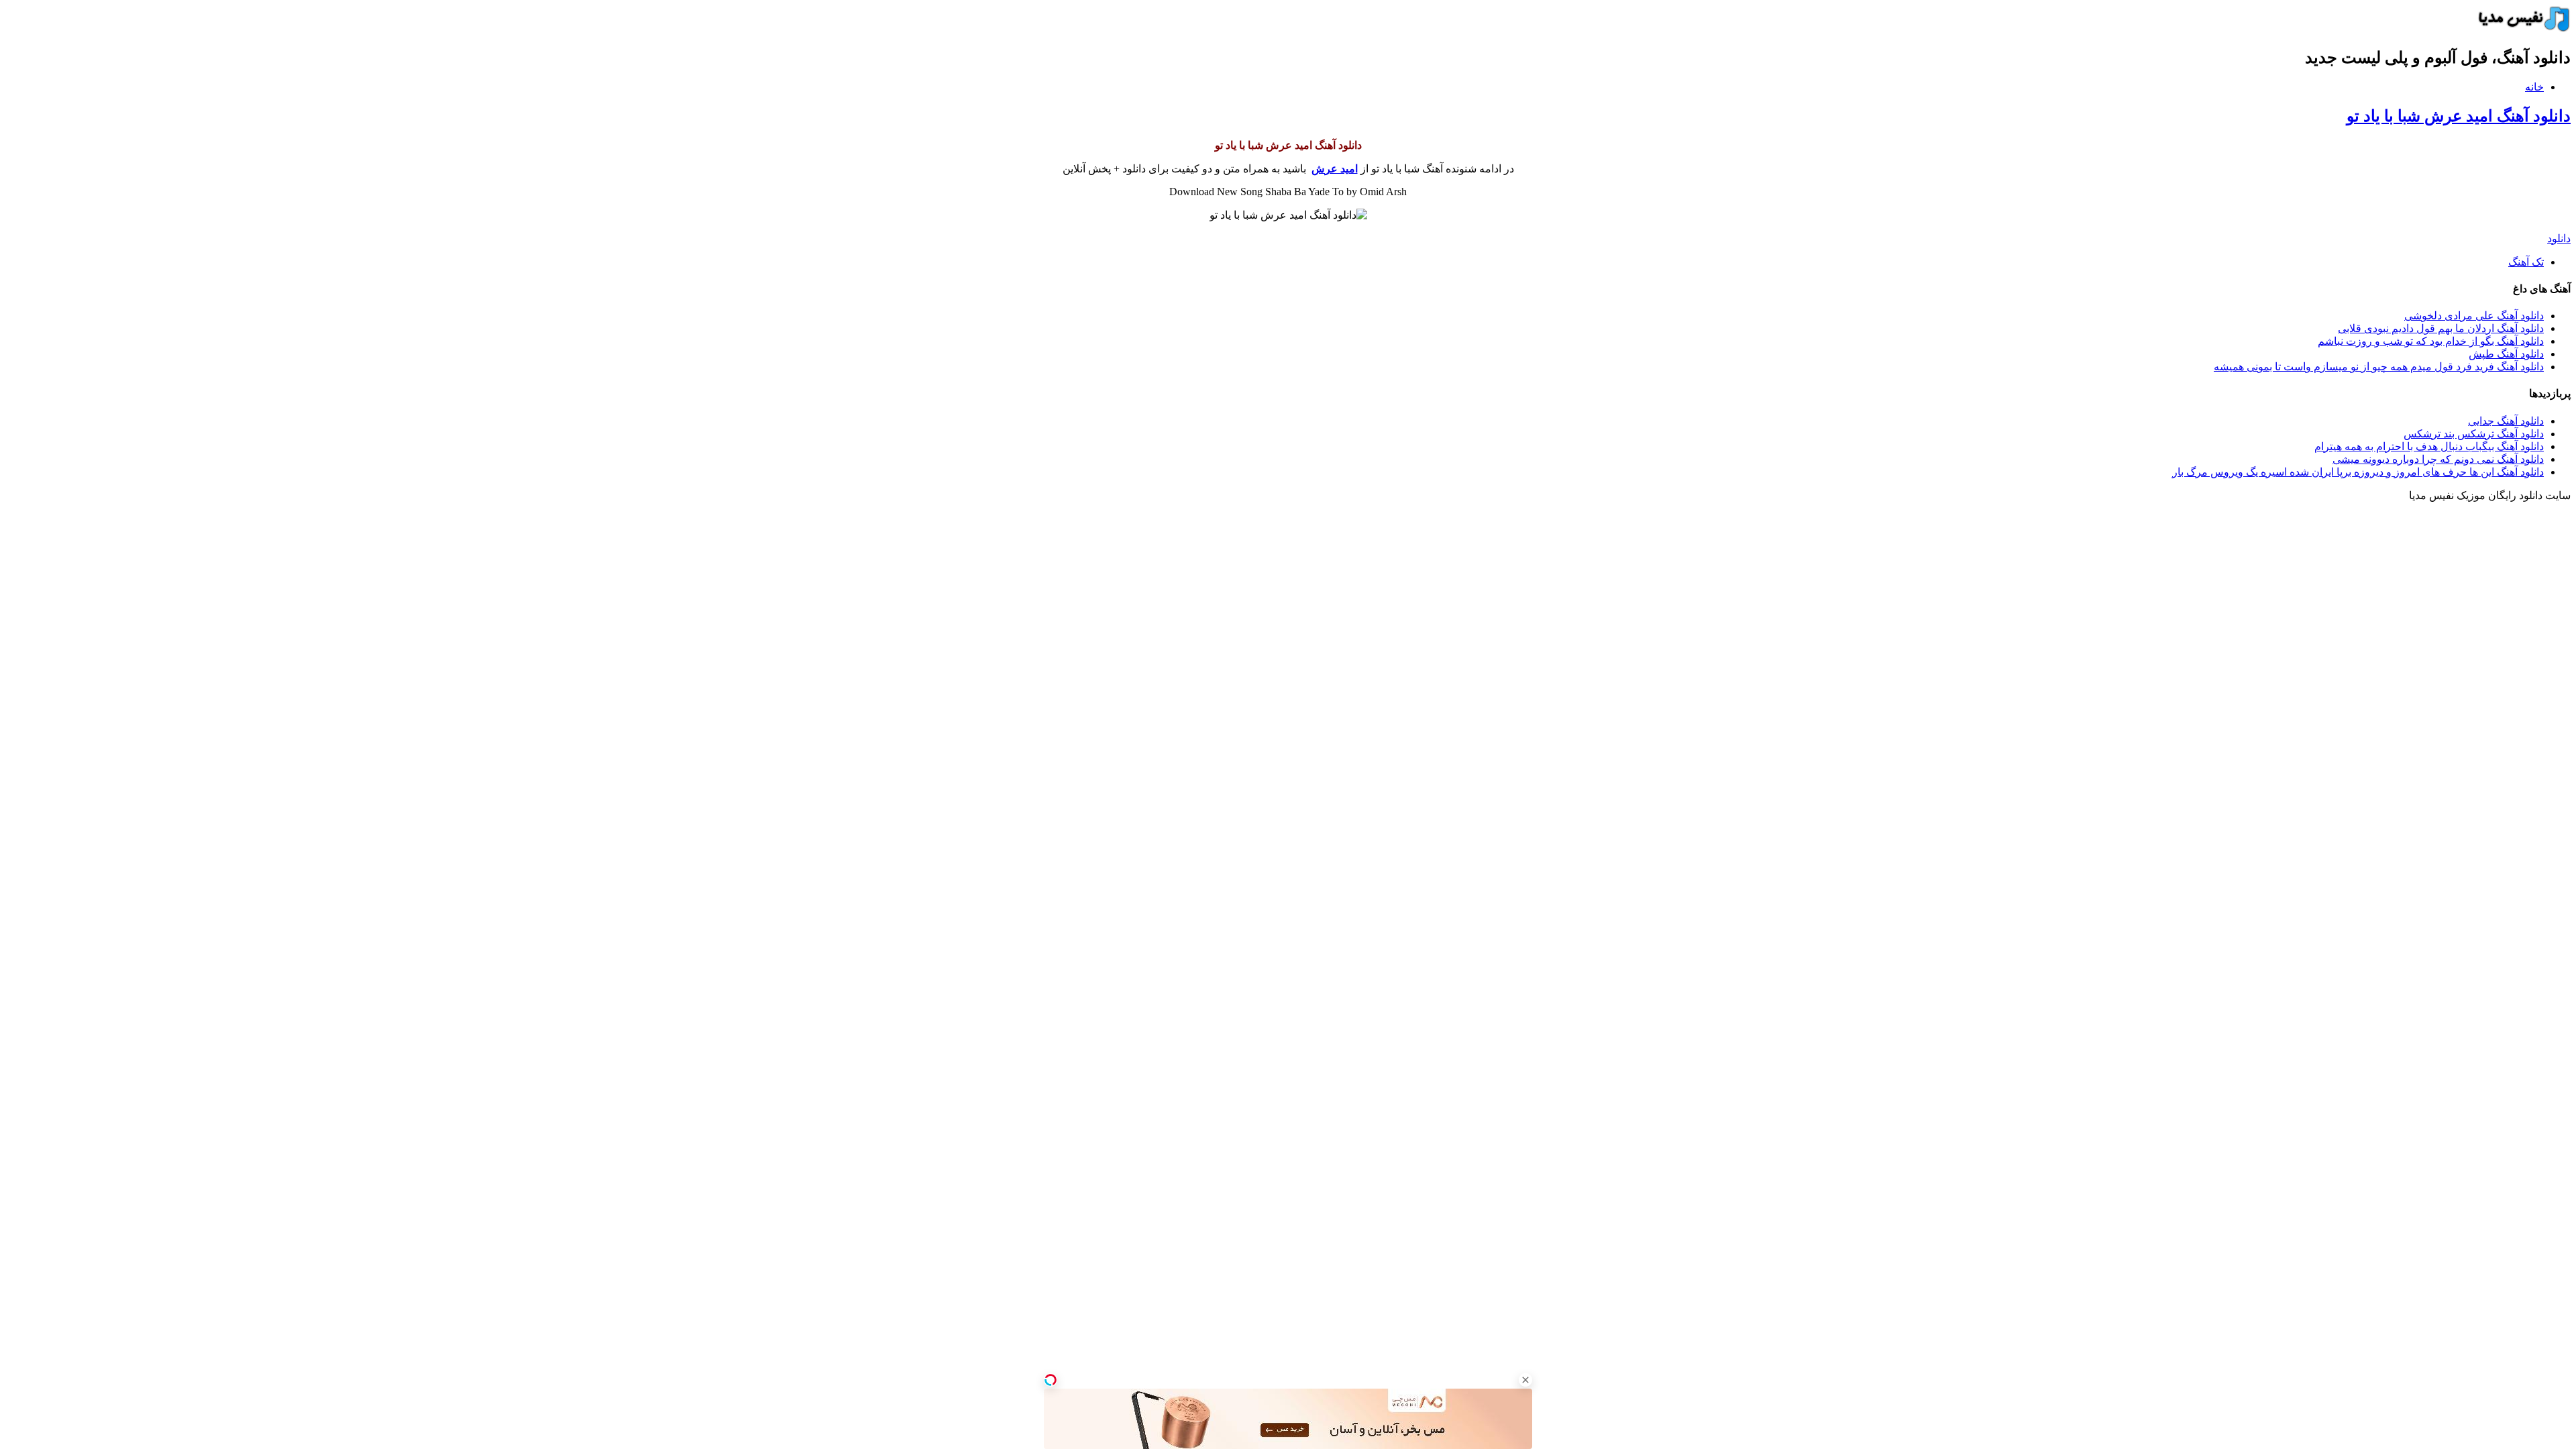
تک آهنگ (2526, 262)
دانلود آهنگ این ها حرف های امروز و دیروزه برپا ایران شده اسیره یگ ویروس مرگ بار (2358, 472)
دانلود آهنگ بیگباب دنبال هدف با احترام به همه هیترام (2429, 446)
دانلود (2559, 238)
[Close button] (1525, 1380)
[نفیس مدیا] (2520, 29)
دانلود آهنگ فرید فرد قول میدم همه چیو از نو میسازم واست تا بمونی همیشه (2379, 367)
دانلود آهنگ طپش (2506, 354)
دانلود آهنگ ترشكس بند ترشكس (2474, 434)
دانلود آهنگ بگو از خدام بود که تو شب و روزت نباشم (2431, 341)
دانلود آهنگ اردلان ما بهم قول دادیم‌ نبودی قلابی (2441, 328)
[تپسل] (1051, 1380)
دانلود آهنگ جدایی (2506, 421)
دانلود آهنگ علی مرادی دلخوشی (2474, 316)
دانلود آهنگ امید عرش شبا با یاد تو (2459, 116)
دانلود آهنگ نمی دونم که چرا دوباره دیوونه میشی (2438, 459)
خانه (2534, 87)
